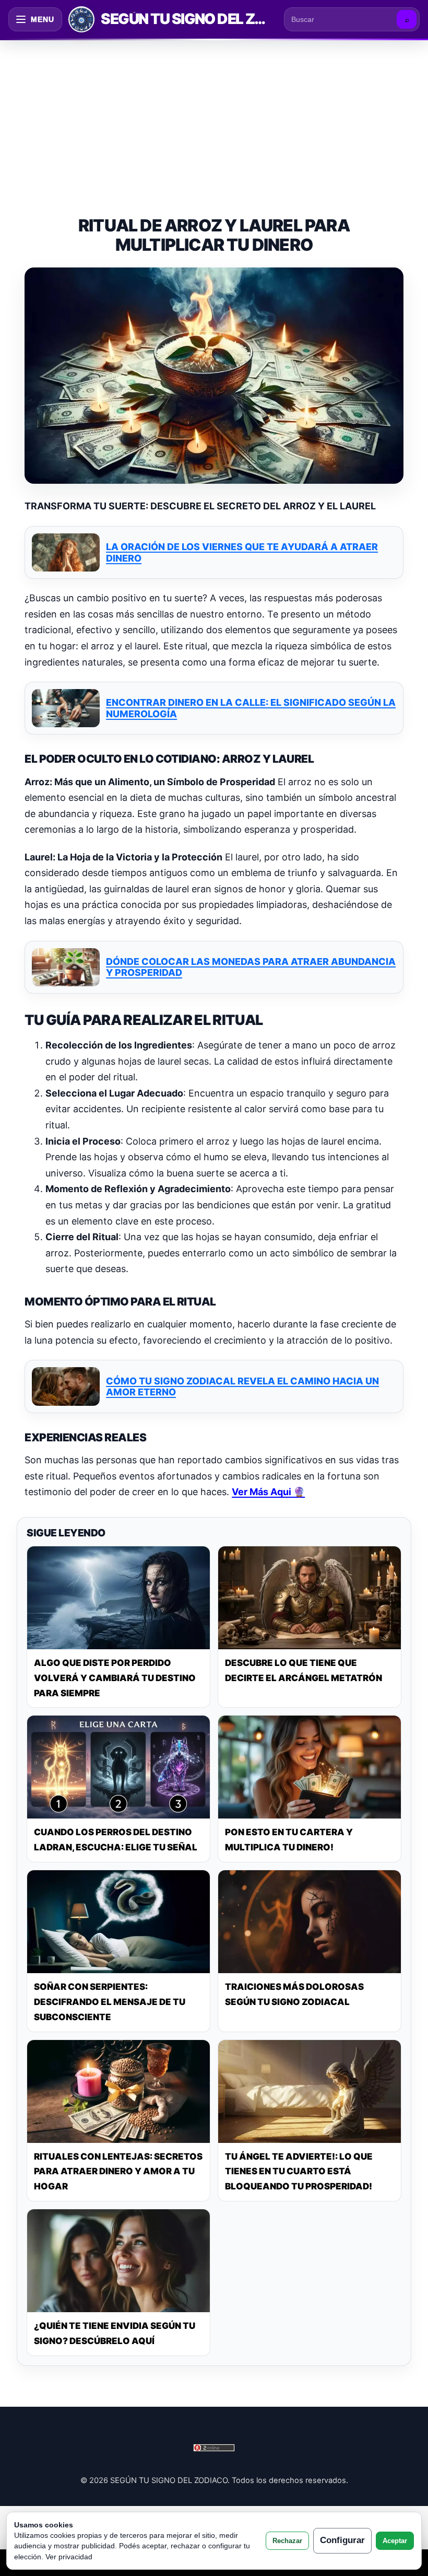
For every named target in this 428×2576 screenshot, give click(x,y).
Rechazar (287, 2541)
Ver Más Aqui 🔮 (268, 1492)
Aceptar (395, 2541)
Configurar (342, 2540)
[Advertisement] (214, 117)
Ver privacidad (69, 2557)
